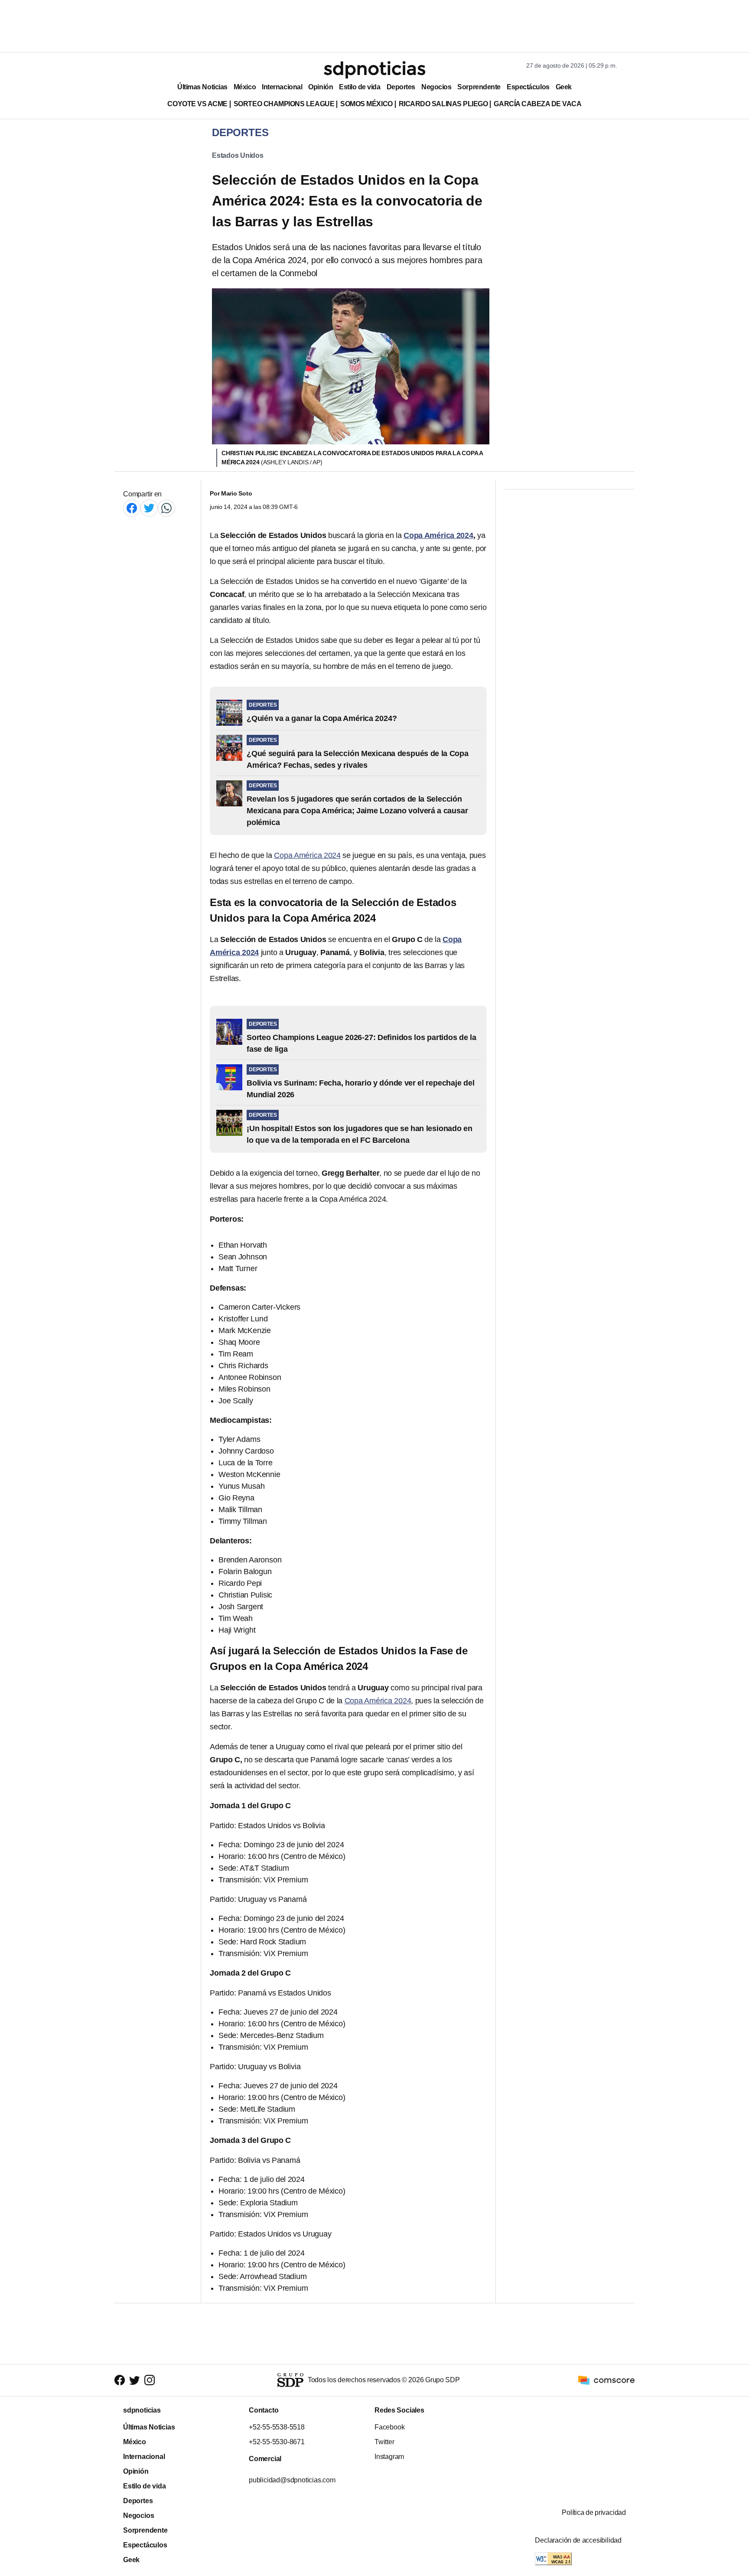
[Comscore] (606, 2380)
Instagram (389, 2457)
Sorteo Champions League (284, 104)
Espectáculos (528, 87)
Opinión (321, 87)
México (245, 87)
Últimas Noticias (202, 87)
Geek (564, 87)
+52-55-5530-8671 (277, 2442)
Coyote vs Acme (197, 104)
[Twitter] (149, 508)
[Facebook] (132, 508)
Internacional (282, 87)
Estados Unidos (238, 155)
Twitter (384, 2442)
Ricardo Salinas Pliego (443, 104)
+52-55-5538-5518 (277, 2427)
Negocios (436, 87)
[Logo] (374, 70)
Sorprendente (479, 87)
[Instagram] (150, 2380)
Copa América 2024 (307, 855)
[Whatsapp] (166, 508)
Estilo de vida (360, 87)
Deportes (401, 87)
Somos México (366, 104)
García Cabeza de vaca (537, 104)
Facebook (389, 2427)
